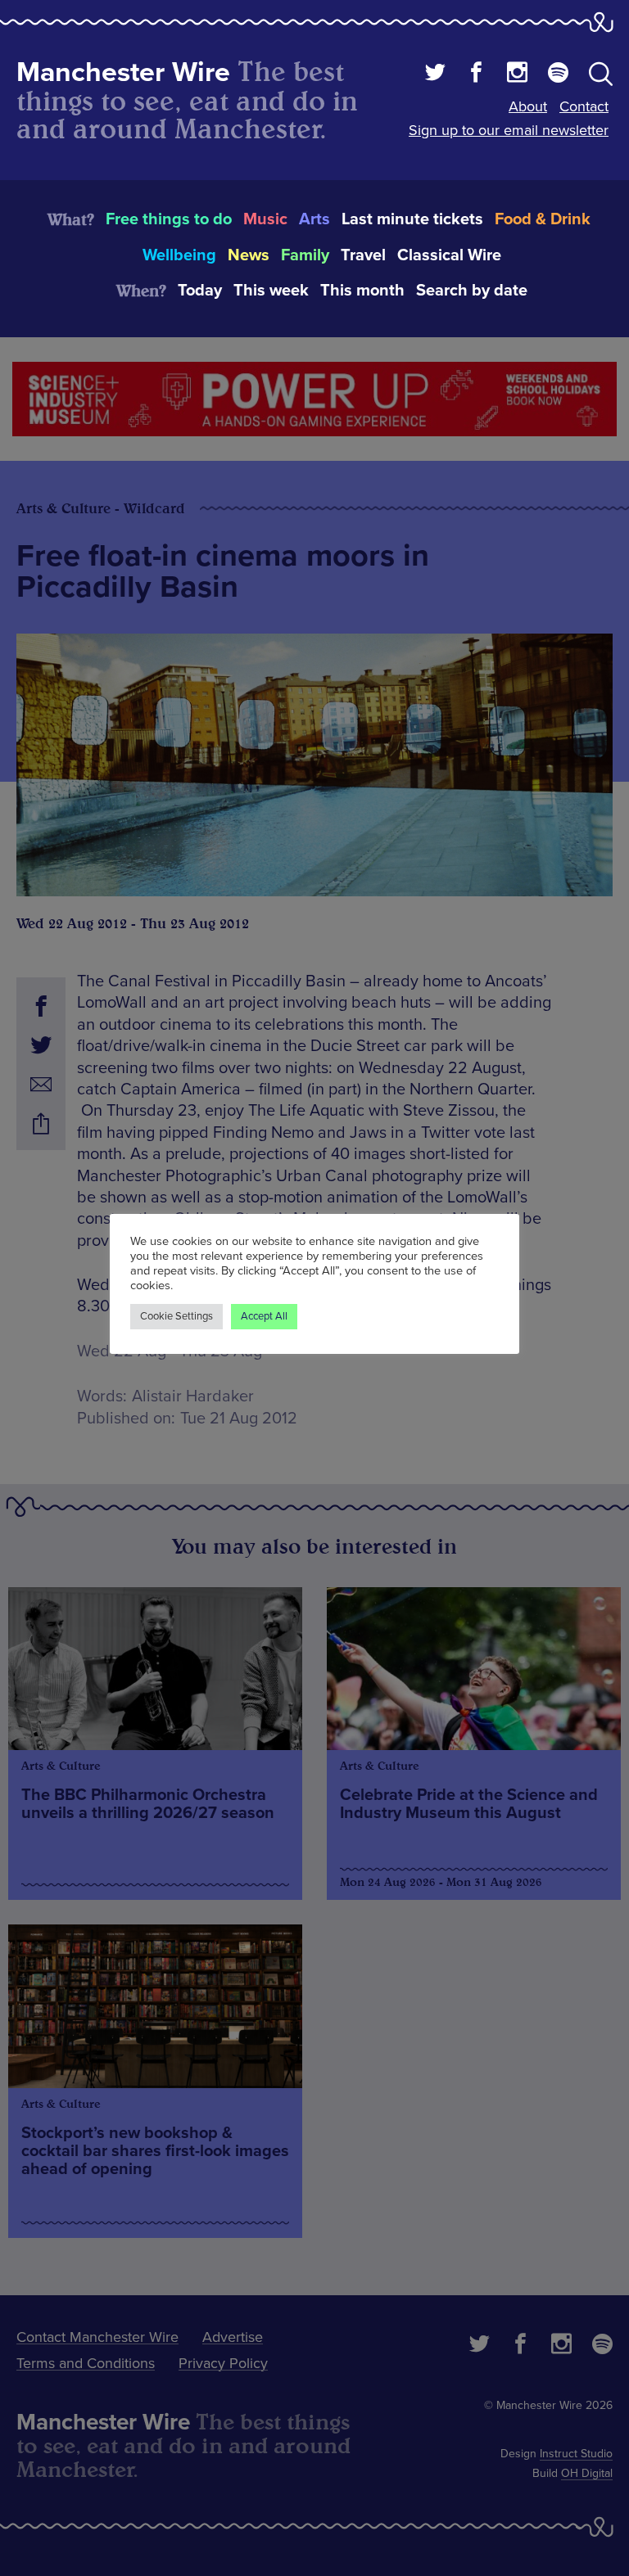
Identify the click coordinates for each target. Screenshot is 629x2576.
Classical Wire (449, 255)
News (249, 255)
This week (271, 291)
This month (362, 291)
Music (265, 219)
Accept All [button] (264, 1316)
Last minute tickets (412, 219)
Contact (584, 106)
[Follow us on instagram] (517, 74)
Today (200, 291)
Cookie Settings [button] (176, 1316)
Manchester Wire (123, 72)
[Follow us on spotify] (558, 74)
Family (305, 255)
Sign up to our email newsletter (509, 130)
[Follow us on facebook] (476, 74)
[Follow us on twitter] (435, 74)
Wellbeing (179, 255)
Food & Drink (543, 219)
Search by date (472, 291)
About (528, 106)
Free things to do (169, 219)
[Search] (601, 77)
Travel (363, 255)
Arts (314, 219)
